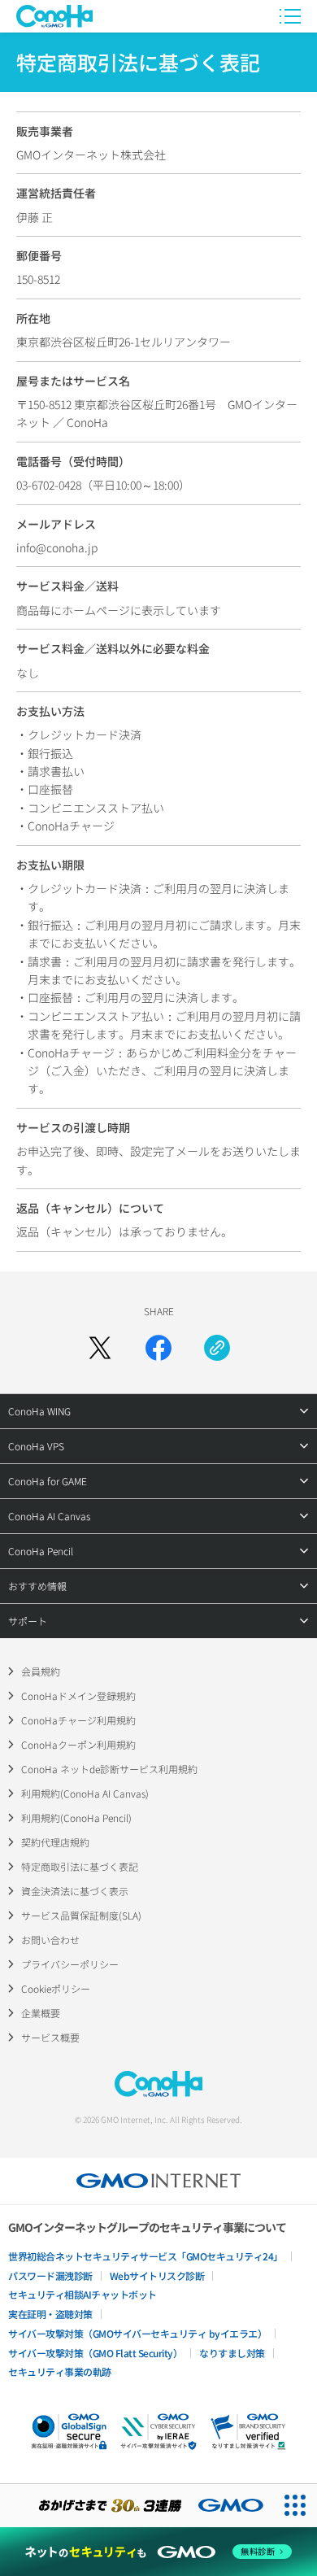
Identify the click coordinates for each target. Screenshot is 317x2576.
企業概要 (41, 2013)
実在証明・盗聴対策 (50, 2314)
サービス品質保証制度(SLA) (81, 1915)
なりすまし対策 (232, 2353)
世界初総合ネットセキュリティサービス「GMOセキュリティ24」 (145, 2256)
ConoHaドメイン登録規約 (78, 1696)
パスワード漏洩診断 (50, 2275)
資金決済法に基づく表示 (75, 1891)
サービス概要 (50, 2037)
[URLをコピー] (217, 1348)
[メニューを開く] (290, 16)
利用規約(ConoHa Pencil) (76, 1818)
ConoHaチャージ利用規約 (78, 1720)
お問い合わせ (50, 1940)
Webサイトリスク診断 (157, 2275)
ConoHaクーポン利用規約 (78, 1744)
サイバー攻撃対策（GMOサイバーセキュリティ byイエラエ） (137, 2333)
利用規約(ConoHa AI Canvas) (85, 1793)
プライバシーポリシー (70, 1964)
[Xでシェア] (100, 1348)
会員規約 (41, 1671)
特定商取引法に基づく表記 (80, 1866)
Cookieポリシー (56, 1988)
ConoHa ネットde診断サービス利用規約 (109, 1769)
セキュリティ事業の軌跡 (60, 2371)
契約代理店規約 (55, 1842)
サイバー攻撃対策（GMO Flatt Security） (95, 2353)
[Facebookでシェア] (158, 1348)
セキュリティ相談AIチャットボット (83, 2294)
